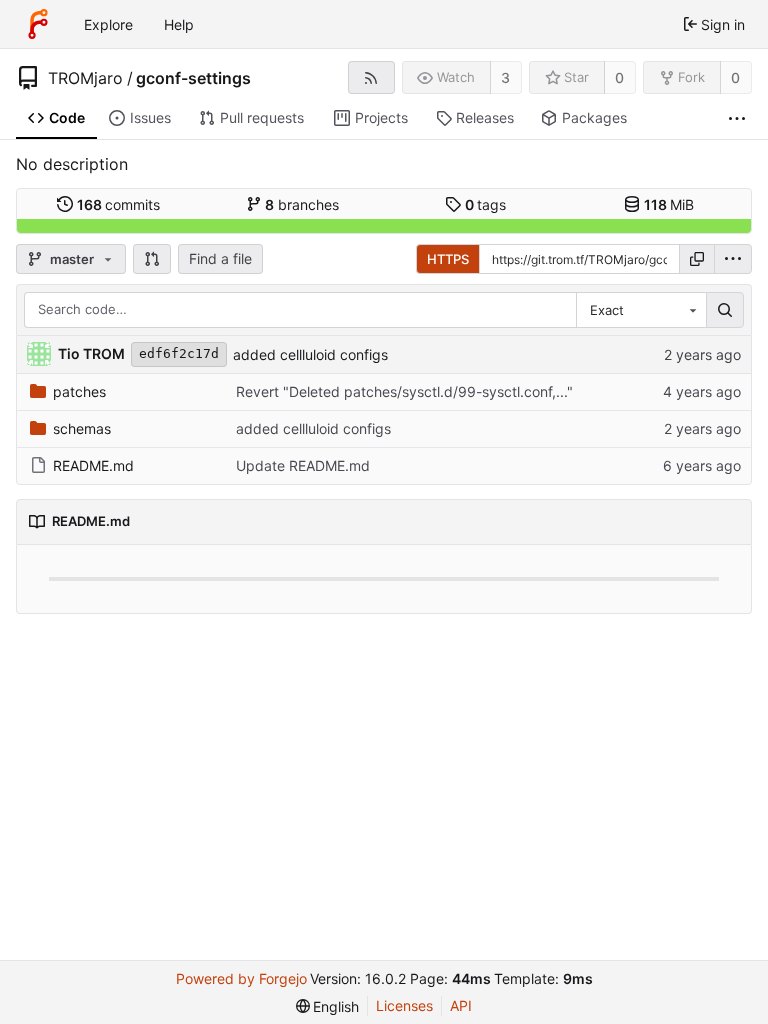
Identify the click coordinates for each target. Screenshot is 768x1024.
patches (79, 391)
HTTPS (448, 259)
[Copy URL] (697, 259)
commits (119, 204)
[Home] (38, 24)
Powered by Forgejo (241, 978)
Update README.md (303, 465)
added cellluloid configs (310, 354)
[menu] (733, 259)
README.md (93, 465)
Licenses (404, 1005)
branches (302, 204)
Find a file (220, 258)
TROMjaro (85, 78)
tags (486, 204)
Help (179, 24)
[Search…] (725, 310)
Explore (108, 24)
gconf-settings (193, 78)
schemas (82, 428)
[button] (152, 259)
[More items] (737, 118)
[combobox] (641, 310)
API (461, 1005)
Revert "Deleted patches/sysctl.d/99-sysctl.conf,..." (404, 391)
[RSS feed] (371, 77)
